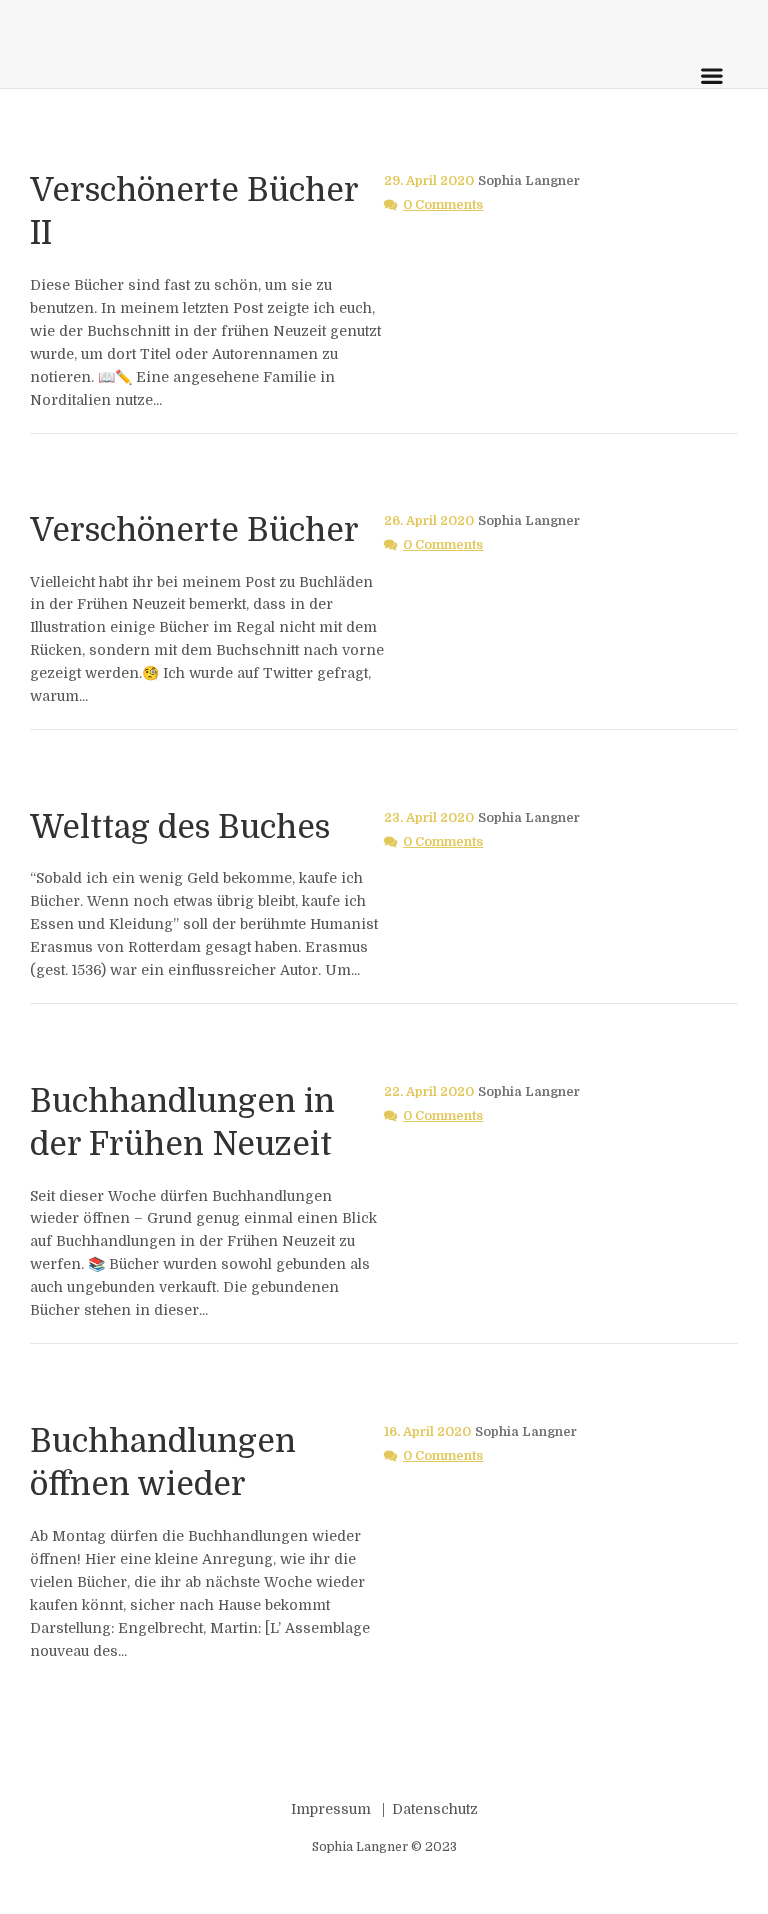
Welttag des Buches (180, 827)
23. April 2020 (429, 818)
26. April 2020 (429, 521)
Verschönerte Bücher (194, 530)
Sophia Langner (529, 181)
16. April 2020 (427, 1432)
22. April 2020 (429, 1092)
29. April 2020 (429, 181)
